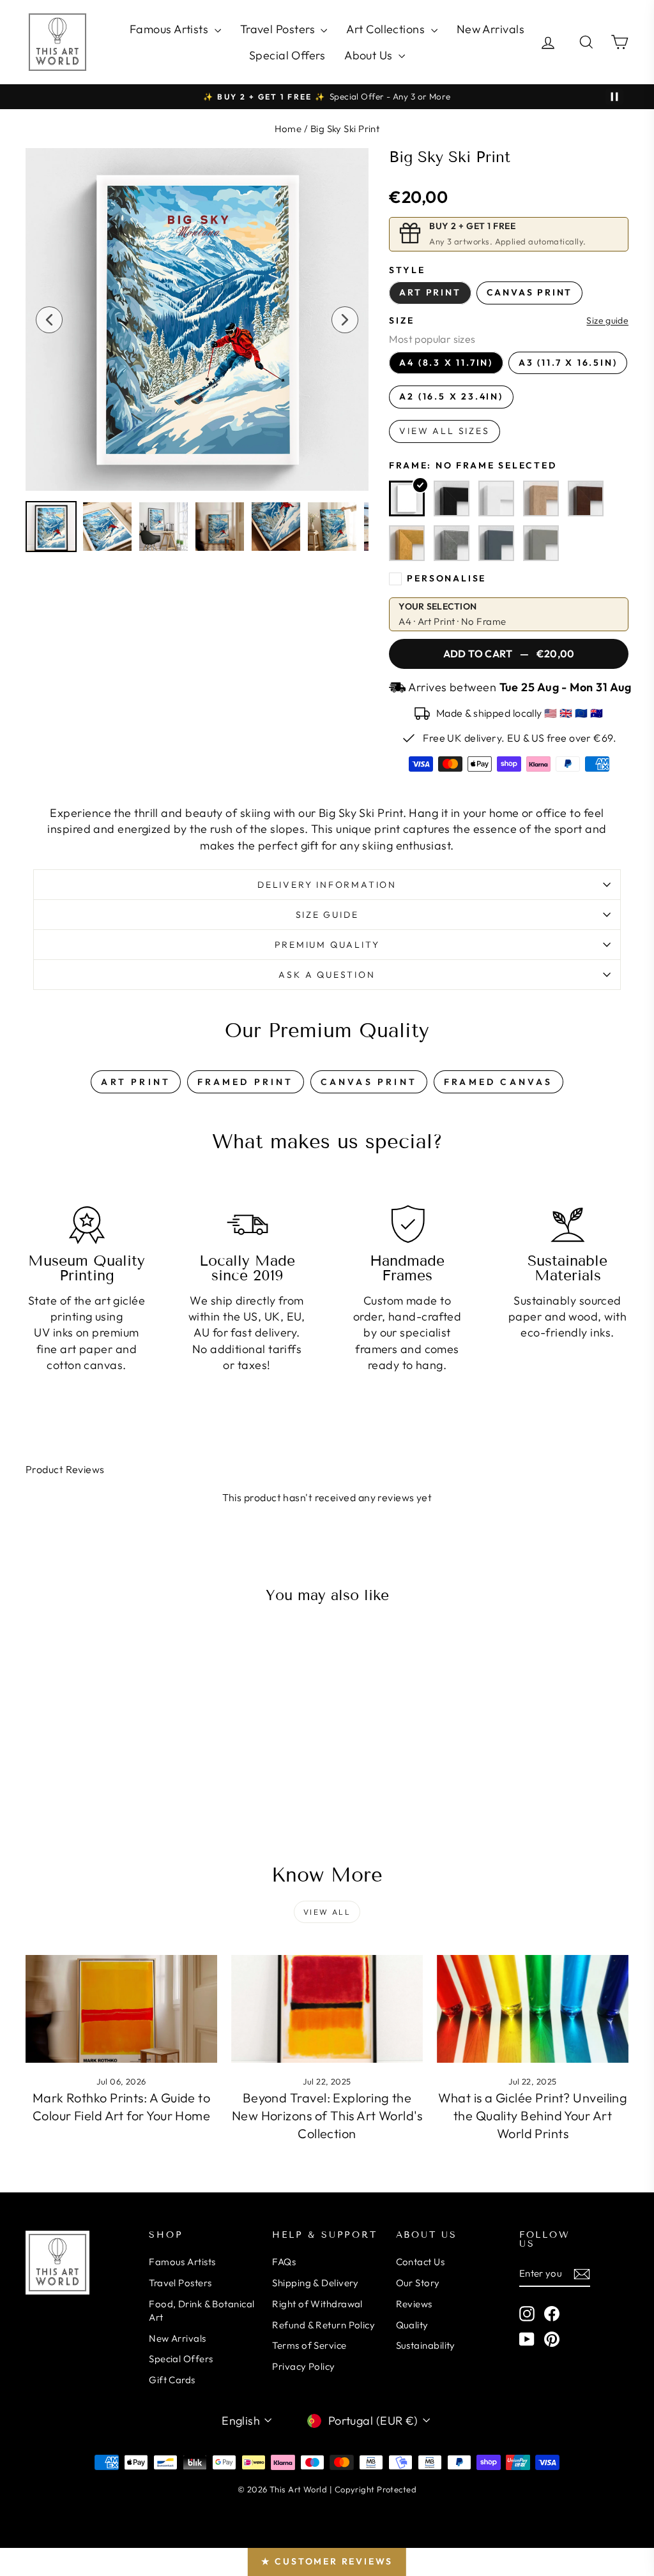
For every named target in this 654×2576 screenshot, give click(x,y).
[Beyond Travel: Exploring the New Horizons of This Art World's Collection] (327, 2009)
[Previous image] (49, 320)
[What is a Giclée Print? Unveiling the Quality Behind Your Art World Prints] (533, 2009)
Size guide (607, 321)
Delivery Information (327, 885)
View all (327, 1912)
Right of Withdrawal (317, 2304)
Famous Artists (171, 29)
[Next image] (345, 320)
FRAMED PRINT (245, 1082)
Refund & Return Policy (323, 2325)
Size (401, 320)
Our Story (418, 2283)
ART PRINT (136, 1082)
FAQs (284, 2262)
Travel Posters (279, 29)
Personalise (446, 578)
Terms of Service (309, 2345)
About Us (370, 55)
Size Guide (327, 915)
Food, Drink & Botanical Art (202, 2310)
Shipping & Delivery (316, 2283)
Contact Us (421, 2262)
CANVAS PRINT (369, 1082)
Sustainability (426, 2345)
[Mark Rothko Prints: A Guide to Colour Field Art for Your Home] (121, 2009)
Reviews (414, 2304)
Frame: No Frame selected (473, 465)
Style (407, 270)
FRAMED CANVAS (498, 1082)
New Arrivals (490, 29)
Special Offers (287, 55)
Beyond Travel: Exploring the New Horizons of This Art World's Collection (327, 2115)
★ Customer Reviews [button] (327, 2561)
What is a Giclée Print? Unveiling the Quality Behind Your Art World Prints (533, 2115)
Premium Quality (327, 945)
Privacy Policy (303, 2366)
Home (288, 129)
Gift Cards (172, 2380)
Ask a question (327, 975)
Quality (412, 2325)
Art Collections (387, 29)
